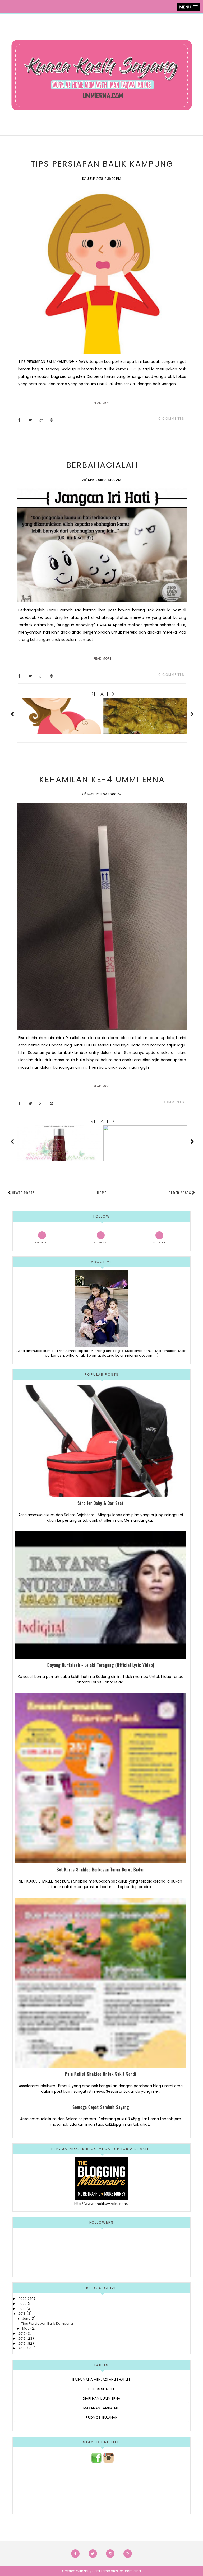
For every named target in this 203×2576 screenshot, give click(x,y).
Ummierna (132, 2571)
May (26, 2329)
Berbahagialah (102, 465)
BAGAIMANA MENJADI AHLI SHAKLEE (101, 2379)
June (26, 2318)
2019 (22, 2309)
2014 (22, 2348)
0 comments (171, 419)
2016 (22, 2339)
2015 (22, 2344)
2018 (22, 2313)
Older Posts (180, 1193)
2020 (22, 2304)
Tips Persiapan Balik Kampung (102, 164)
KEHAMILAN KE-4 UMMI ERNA (102, 779)
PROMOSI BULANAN (102, 2417)
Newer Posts (23, 1193)
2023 (22, 2299)
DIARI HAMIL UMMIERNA (101, 2398)
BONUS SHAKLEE (102, 2389)
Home (102, 1193)
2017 (22, 2334)
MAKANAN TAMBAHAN (101, 2408)
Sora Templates (105, 2571)
